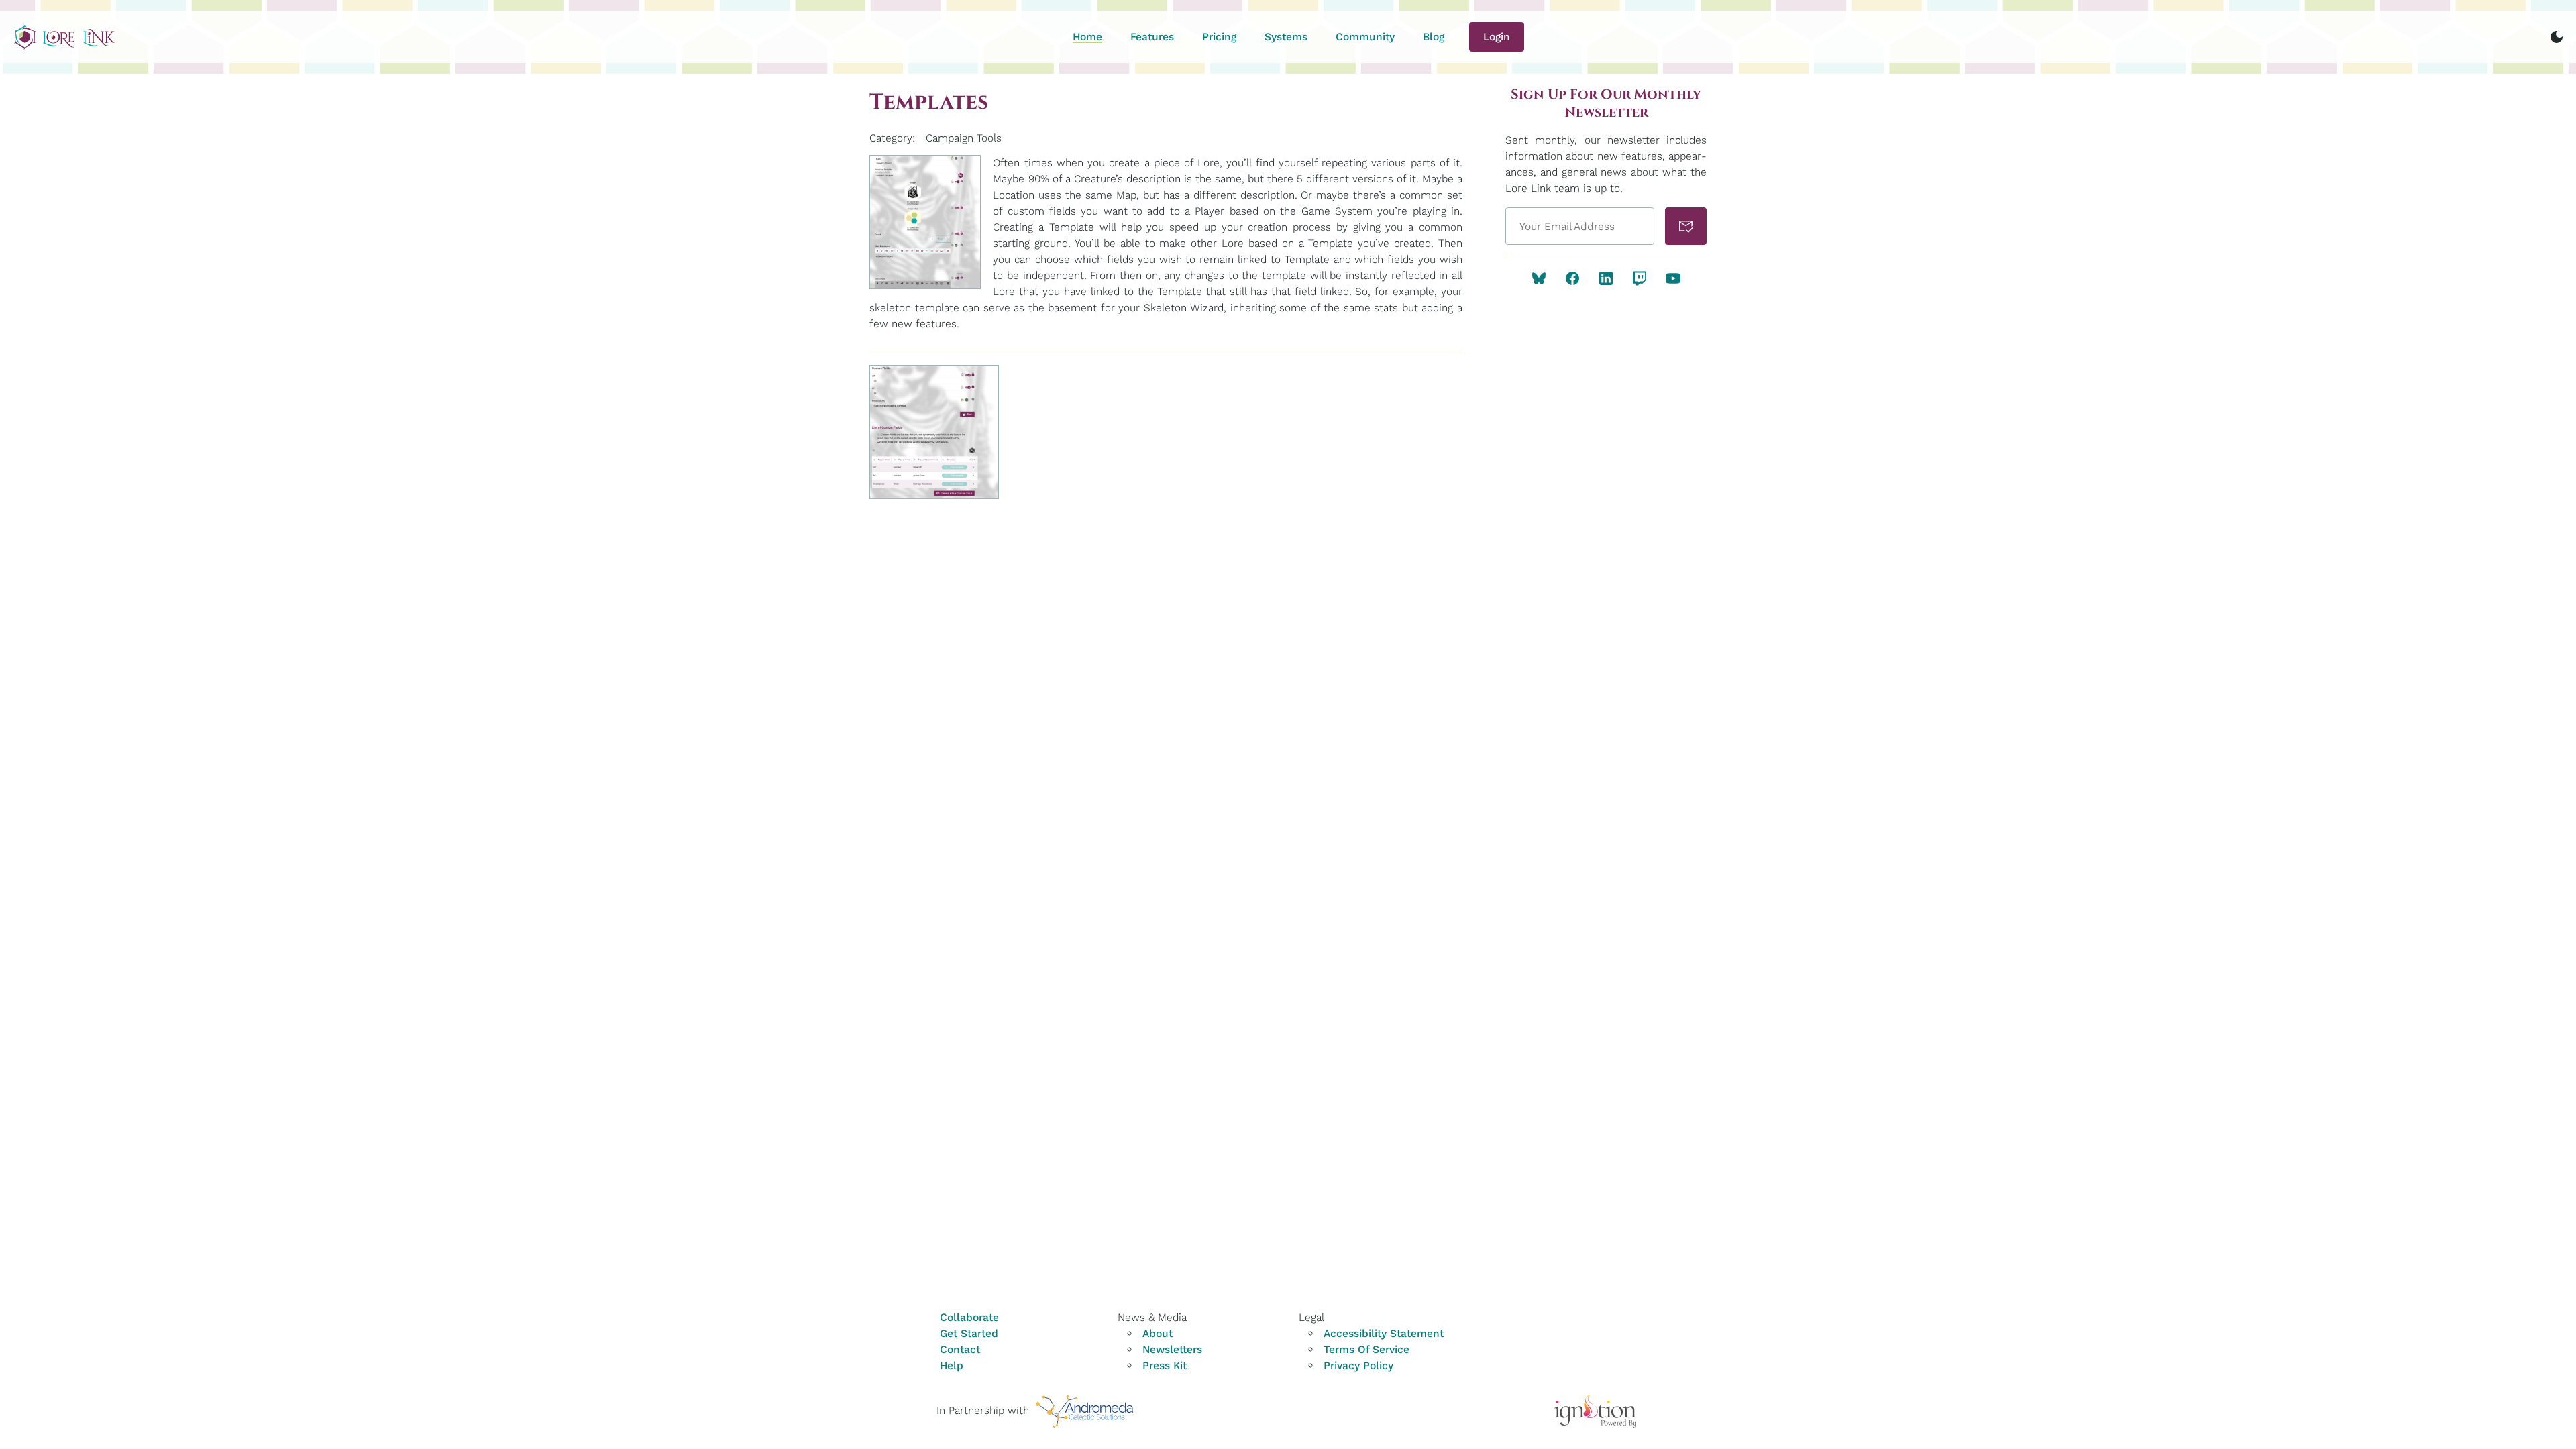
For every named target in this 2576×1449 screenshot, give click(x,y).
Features (1152, 37)
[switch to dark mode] (2557, 37)
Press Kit (1165, 1365)
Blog (1434, 37)
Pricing (1219, 37)
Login (1497, 37)
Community (1365, 37)
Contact (960, 1349)
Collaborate (969, 1317)
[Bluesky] (1539, 278)
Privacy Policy (1358, 1365)
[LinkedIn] (1606, 278)
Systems (1286, 37)
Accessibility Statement (1384, 1333)
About (1158, 1333)
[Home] (64, 37)
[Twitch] (1640, 278)
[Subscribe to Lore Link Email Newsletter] (1686, 226)
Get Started (969, 1333)
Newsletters (1172, 1349)
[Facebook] (1572, 278)
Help (952, 1365)
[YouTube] (1673, 278)
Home (1087, 37)
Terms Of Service (1366, 1349)
